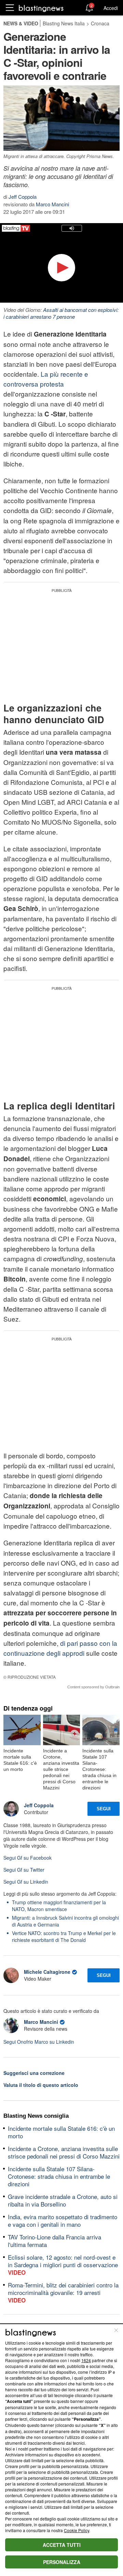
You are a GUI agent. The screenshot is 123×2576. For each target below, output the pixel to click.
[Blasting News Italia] (41, 8)
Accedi (111, 8)
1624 (86, 2360)
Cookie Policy (77, 2530)
